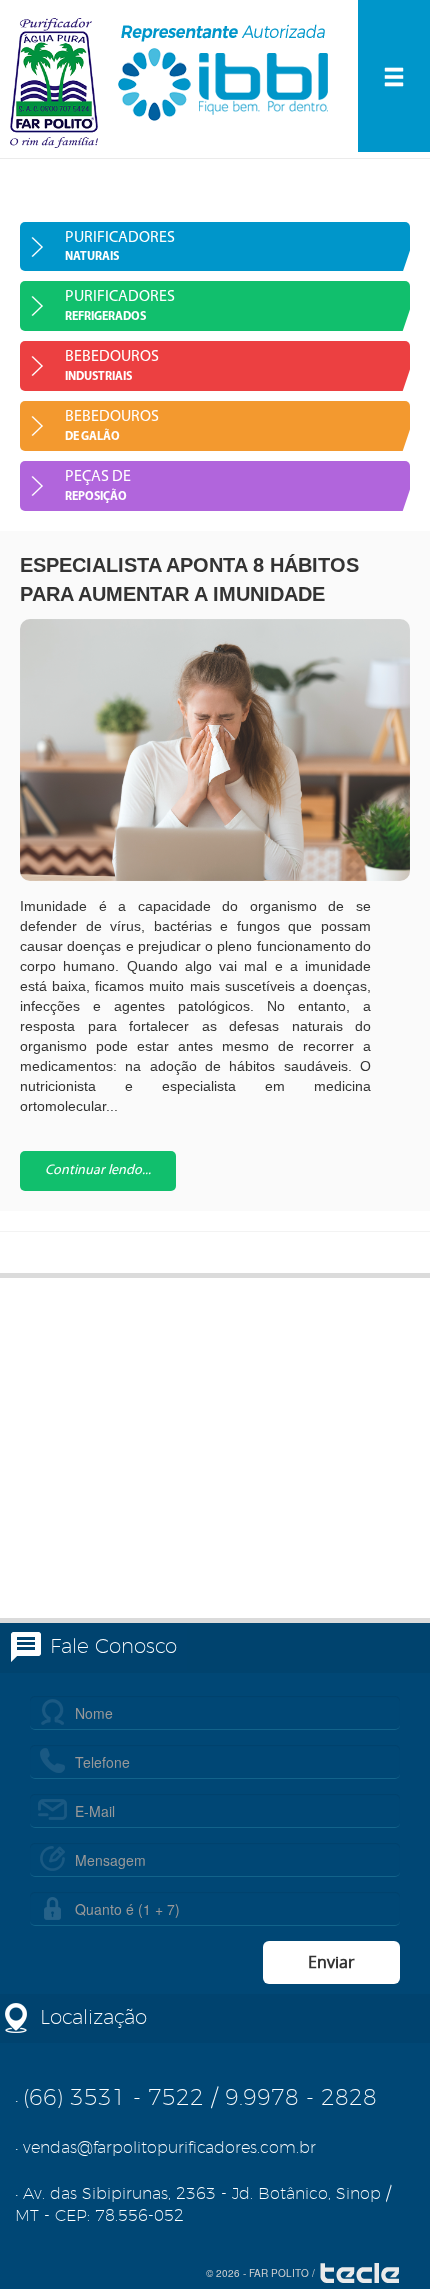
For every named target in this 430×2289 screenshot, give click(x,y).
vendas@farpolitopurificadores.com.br (169, 2148)
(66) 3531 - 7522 (113, 2098)
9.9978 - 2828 (301, 2098)
